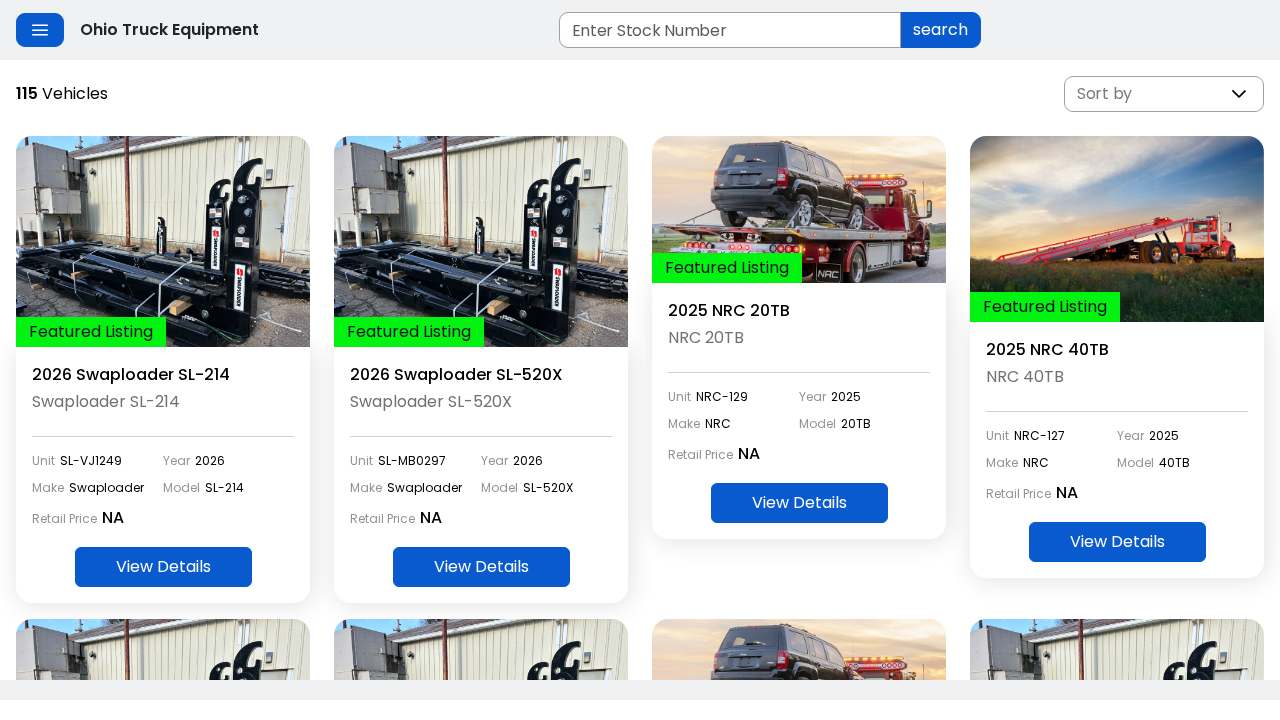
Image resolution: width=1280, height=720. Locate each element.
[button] (1239, 94)
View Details (163, 566)
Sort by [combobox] (1104, 93)
